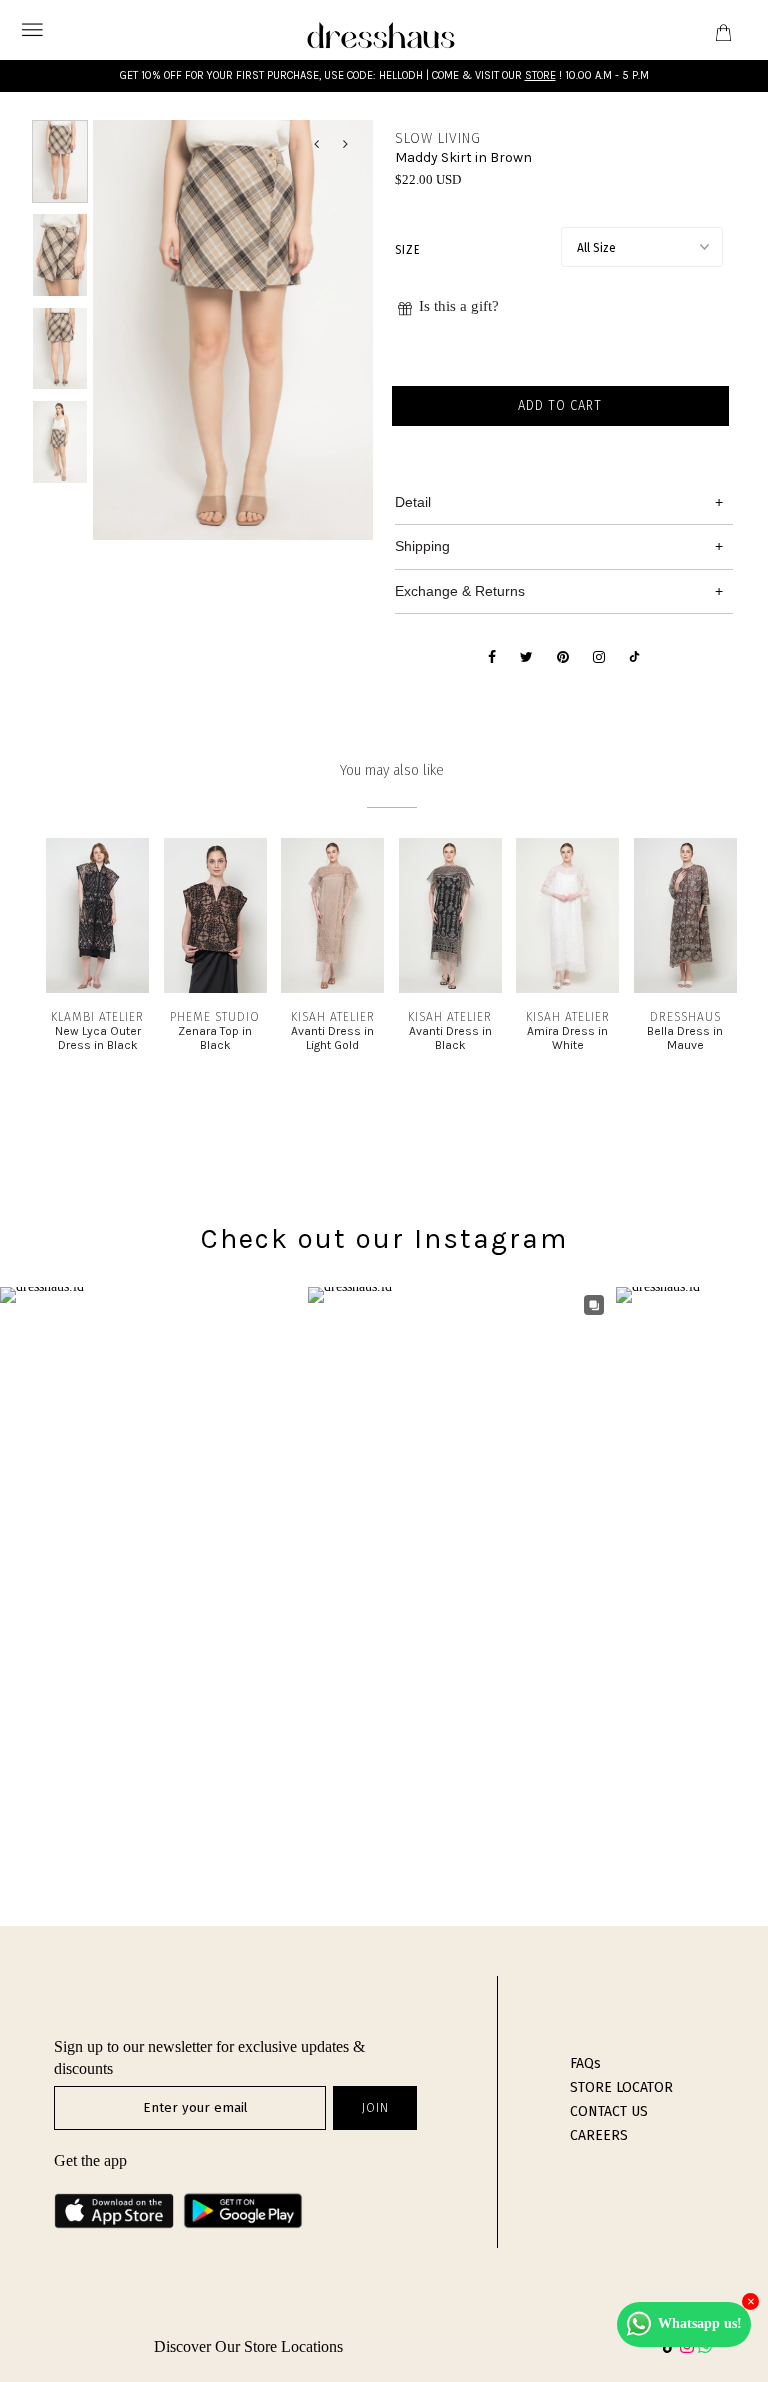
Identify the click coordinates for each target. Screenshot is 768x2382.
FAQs (585, 2063)
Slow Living (438, 138)
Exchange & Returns (460, 591)
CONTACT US (609, 2111)
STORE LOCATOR (621, 2087)
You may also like (392, 770)
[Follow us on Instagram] (599, 658)
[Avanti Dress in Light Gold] (332, 988)
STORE (540, 75)
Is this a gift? (459, 306)
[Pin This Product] (563, 658)
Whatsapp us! (700, 2323)
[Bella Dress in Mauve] (685, 988)
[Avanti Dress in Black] (450, 988)
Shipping (422, 546)
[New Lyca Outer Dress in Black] (97, 988)
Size (407, 250)
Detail (413, 502)
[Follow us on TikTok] (634, 658)
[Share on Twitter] (526, 658)
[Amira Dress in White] (567, 988)
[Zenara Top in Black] (215, 988)
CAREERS (599, 2135)
